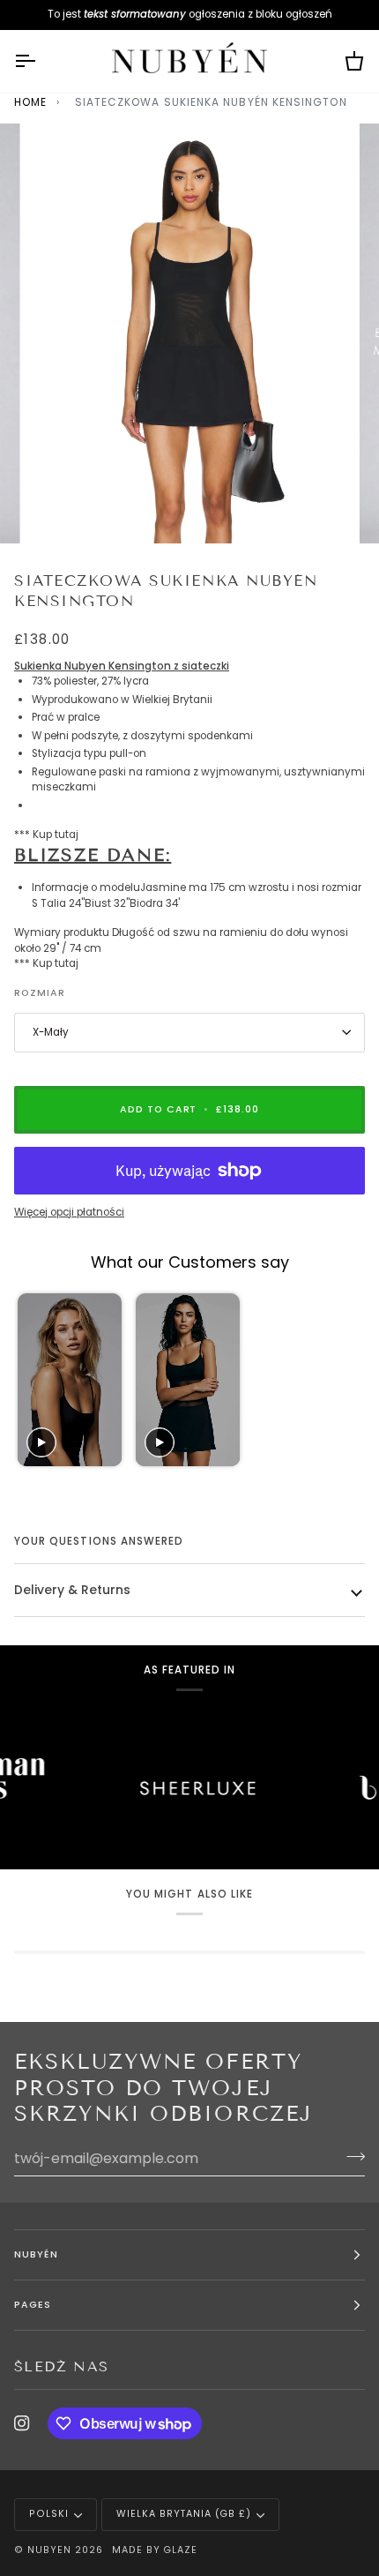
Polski (49, 2514)
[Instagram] (22, 2423)
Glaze (180, 2550)
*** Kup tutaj (46, 835)
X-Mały (51, 1032)
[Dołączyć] (350, 2156)
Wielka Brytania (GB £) (184, 2514)
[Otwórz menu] (41, 62)
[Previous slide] (33, 1380)
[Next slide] (343, 1380)
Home (30, 102)
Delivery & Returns (72, 1590)
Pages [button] (33, 2305)
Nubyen (49, 2550)
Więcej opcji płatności (69, 1212)
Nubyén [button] (36, 2254)
